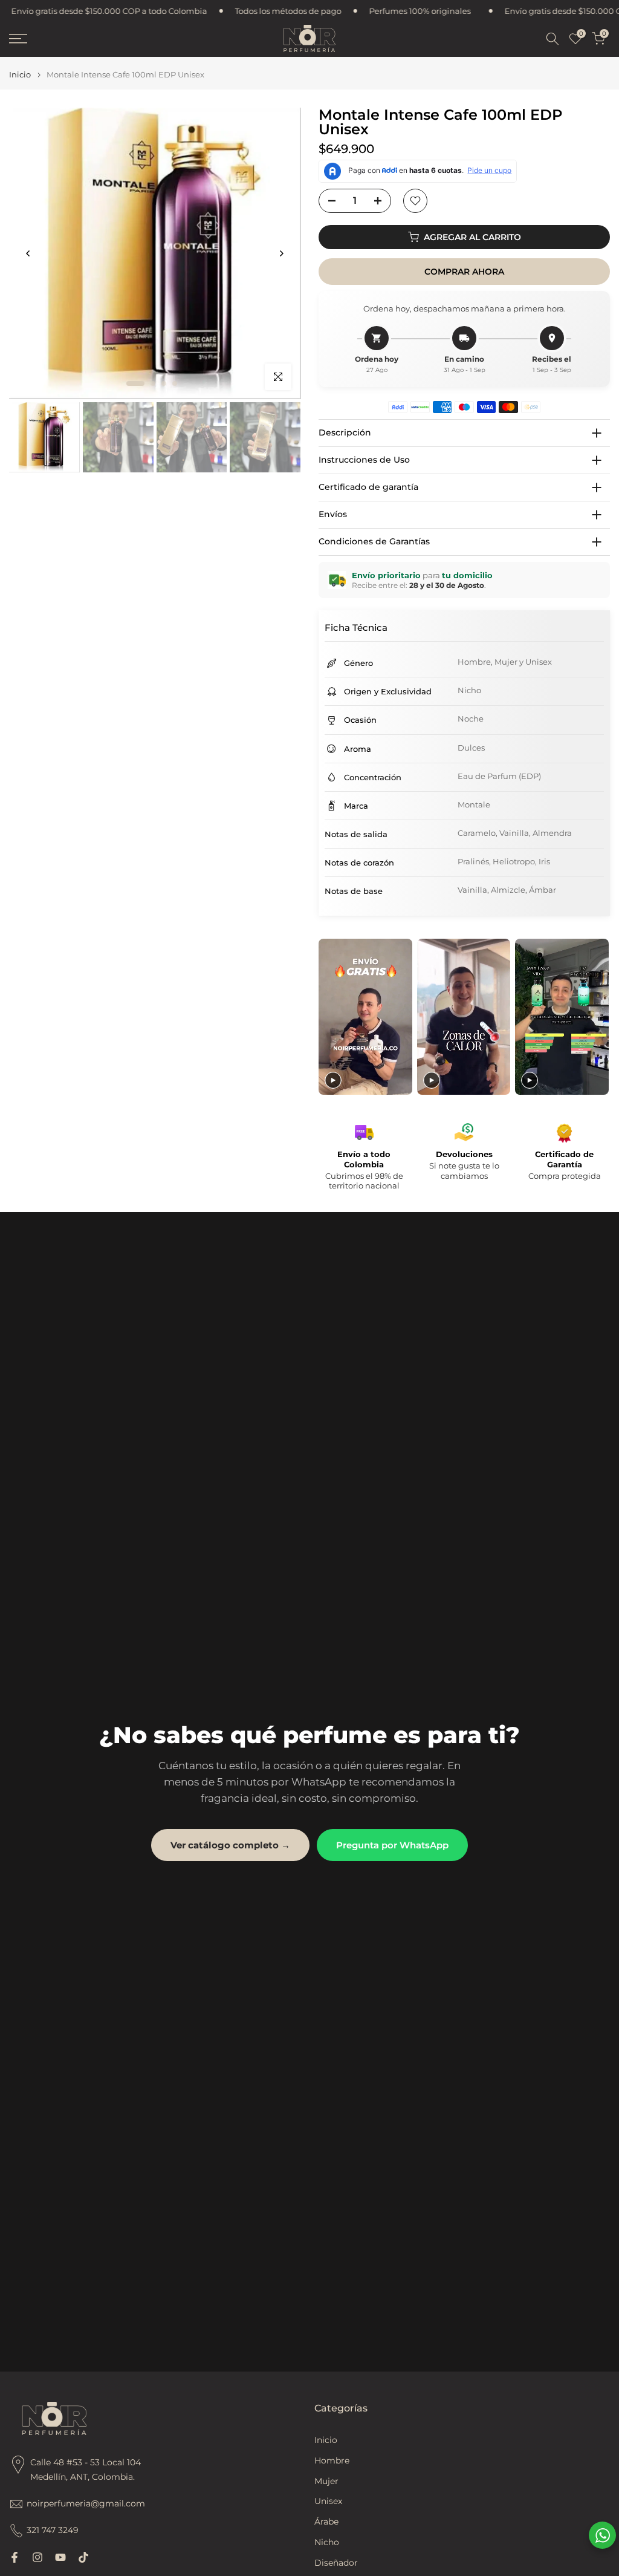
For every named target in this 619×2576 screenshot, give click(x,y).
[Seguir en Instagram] (37, 2557)
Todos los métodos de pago (158, 11)
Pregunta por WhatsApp (392, 1845)
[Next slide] (599, 1017)
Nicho (327, 2542)
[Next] (281, 253)
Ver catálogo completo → (230, 1845)
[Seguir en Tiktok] (83, 2557)
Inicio (20, 75)
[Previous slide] (329, 1017)
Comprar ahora (464, 272)
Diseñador (336, 2563)
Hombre (332, 2460)
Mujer (326, 2481)
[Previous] (28, 253)
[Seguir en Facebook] (15, 2557)
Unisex (328, 2501)
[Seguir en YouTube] (60, 2557)
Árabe (326, 2522)
